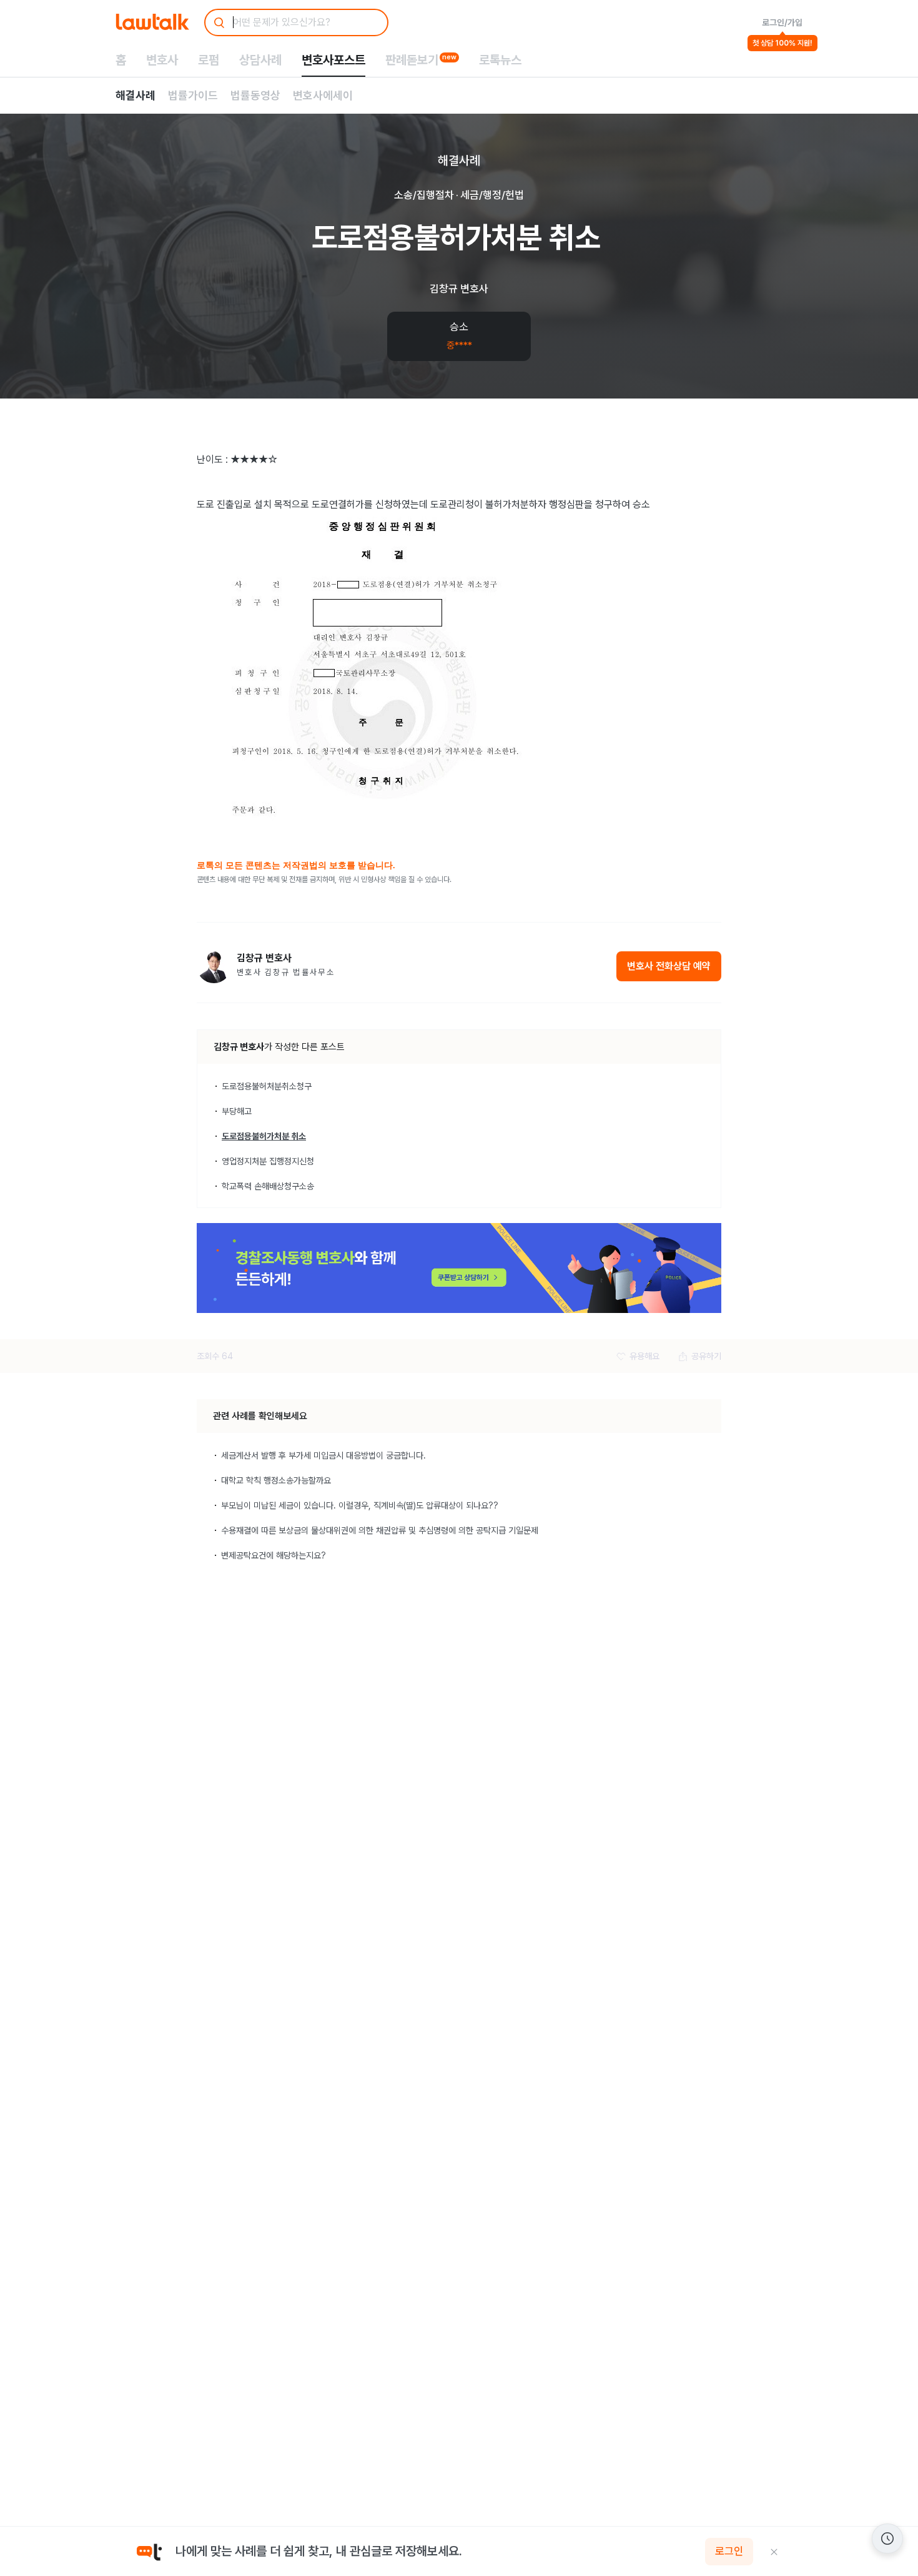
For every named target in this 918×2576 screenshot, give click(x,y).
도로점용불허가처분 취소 (264, 1136)
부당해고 (237, 1111)
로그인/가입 (782, 22)
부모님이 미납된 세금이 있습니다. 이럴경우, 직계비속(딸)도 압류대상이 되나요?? (360, 1505)
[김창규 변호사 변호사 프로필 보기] (214, 966)
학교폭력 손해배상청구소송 (268, 1186)
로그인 (729, 2552)
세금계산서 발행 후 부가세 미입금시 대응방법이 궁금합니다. (323, 1455)
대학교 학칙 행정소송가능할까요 (276, 1480)
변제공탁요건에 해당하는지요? (274, 1555)
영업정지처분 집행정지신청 (268, 1161)
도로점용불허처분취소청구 (267, 1086)
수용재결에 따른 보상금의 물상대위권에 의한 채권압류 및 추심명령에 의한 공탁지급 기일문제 (380, 1530)
